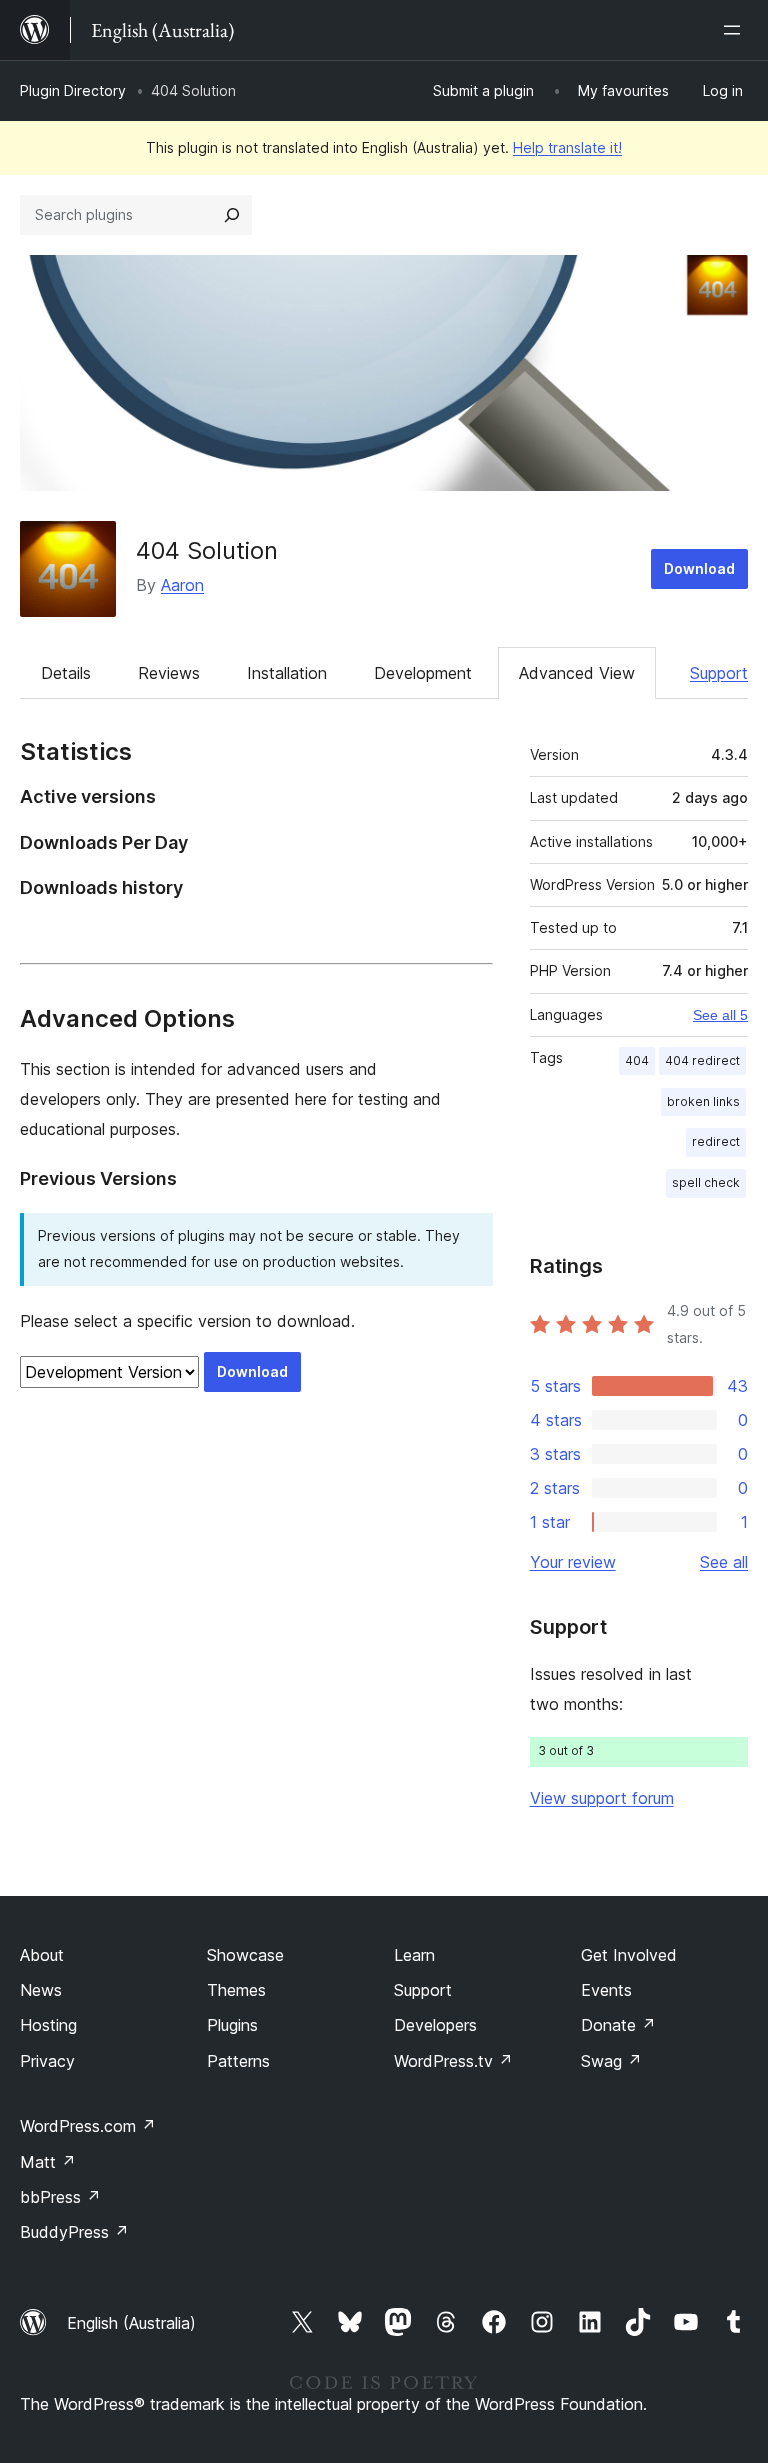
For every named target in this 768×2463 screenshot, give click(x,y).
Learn (414, 1955)
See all (724, 1562)
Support (719, 673)
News (41, 1990)
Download (699, 568)
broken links (703, 1101)
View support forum (602, 1798)
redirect (716, 1141)
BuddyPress (74, 2232)
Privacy (47, 2061)
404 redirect (702, 1060)
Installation (287, 673)
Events (606, 1990)
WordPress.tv (453, 2061)
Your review (573, 1562)
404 (637, 1060)
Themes (236, 1990)
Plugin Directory (73, 90)
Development (423, 673)
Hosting (48, 2025)
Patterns (238, 2061)
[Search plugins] (232, 215)
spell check (706, 1182)
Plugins (232, 2025)
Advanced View (577, 673)
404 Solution (207, 550)
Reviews (169, 673)
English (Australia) (131, 2323)
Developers (435, 2025)
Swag (611, 2061)
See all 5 (720, 1015)
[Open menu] (736, 30)
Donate (618, 2025)
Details (66, 673)
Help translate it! (567, 147)
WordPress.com (88, 2126)
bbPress (60, 2197)
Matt (48, 2162)
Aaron (182, 585)
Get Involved (629, 1955)
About (42, 1955)
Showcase (245, 1955)
